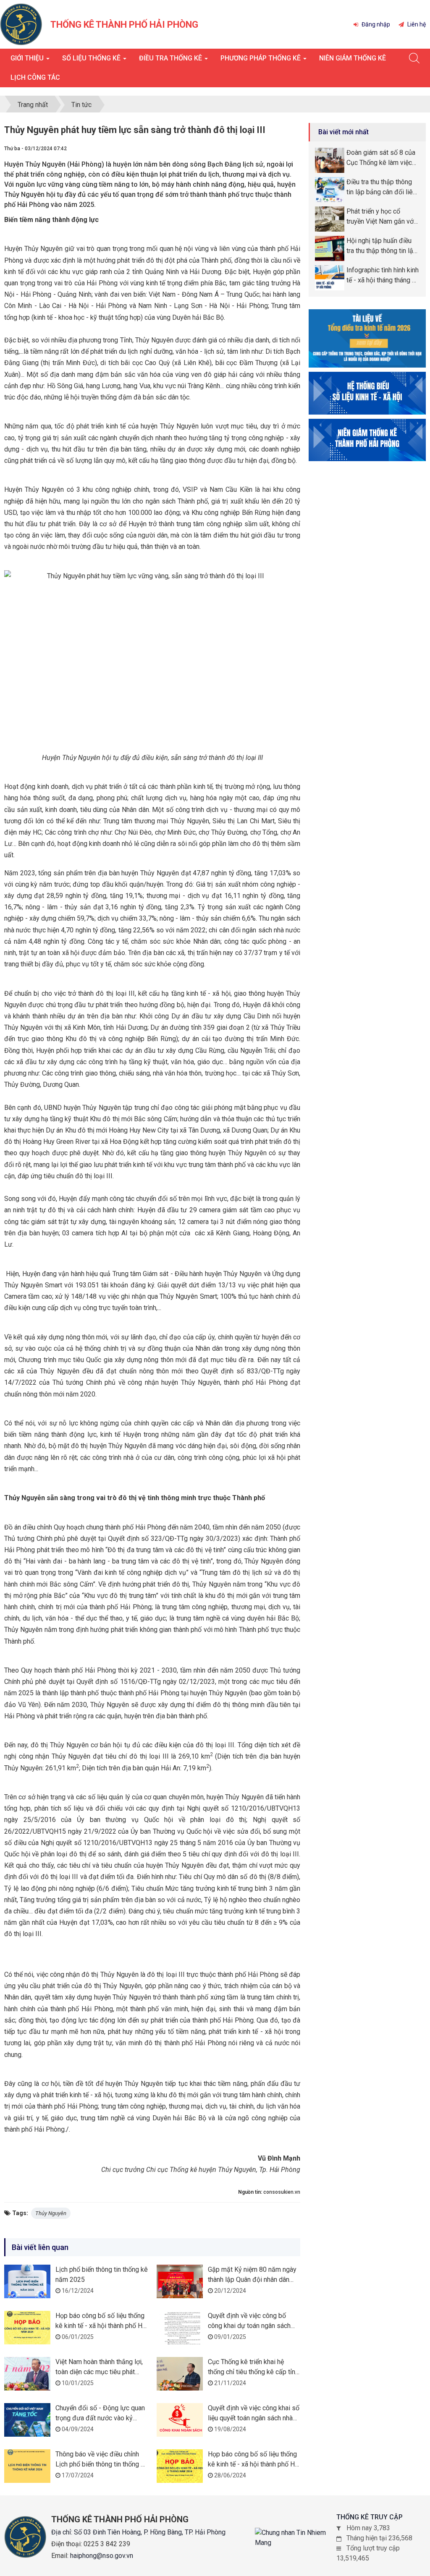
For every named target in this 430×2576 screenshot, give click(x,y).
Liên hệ (416, 24)
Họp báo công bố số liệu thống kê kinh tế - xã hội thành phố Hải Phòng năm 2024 (102, 2326)
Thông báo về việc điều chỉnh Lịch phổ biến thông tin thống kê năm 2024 (102, 2464)
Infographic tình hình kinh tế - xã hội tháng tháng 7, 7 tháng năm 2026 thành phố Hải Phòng (383, 276)
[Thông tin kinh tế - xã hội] (367, 393)
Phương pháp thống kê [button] (261, 58)
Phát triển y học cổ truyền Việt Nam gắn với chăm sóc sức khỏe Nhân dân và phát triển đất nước (381, 217)
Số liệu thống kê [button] (92, 58)
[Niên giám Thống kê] (367, 440)
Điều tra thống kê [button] (171, 58)
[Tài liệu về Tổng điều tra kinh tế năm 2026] (367, 338)
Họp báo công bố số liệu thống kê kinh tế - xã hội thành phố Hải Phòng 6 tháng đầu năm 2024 (254, 2464)
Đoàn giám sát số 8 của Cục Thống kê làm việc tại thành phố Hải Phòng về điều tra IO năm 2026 (381, 158)
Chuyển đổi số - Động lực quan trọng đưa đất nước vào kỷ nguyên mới (100, 2418)
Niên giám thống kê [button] (353, 58)
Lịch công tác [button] (35, 77)
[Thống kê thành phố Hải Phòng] (21, 24)
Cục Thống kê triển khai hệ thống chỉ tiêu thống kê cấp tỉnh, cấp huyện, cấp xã (254, 2372)
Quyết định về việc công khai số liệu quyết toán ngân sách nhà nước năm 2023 (254, 2418)
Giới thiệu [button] (28, 58)
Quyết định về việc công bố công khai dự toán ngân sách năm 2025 (249, 2326)
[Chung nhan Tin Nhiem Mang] (296, 2538)
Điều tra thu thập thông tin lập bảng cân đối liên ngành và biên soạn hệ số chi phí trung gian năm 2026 (383, 188)
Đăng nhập (375, 24)
